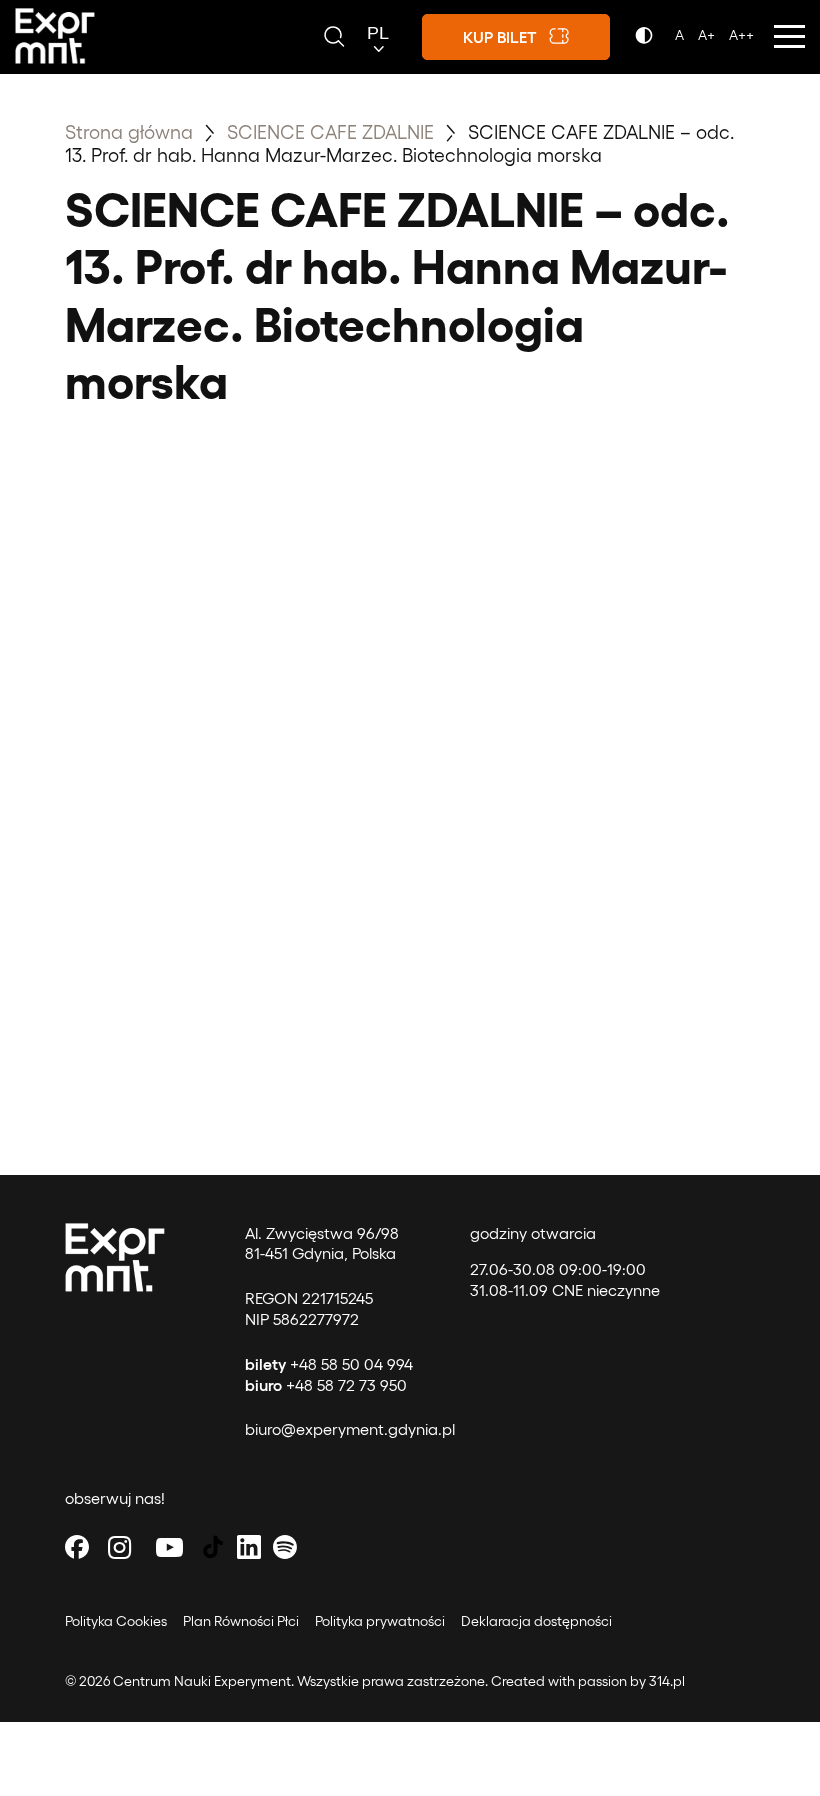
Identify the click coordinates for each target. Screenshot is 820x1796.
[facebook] (77, 1546)
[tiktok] (213, 1546)
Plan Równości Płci (241, 1620)
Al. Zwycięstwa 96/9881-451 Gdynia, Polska (322, 1243)
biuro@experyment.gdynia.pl (350, 1428)
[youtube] (170, 1546)
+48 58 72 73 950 (326, 1384)
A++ (741, 34)
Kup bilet (500, 36)
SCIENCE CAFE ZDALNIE (333, 131)
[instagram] (120, 1546)
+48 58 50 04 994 (329, 1363)
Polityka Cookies (116, 1620)
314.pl (667, 1680)
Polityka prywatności (380, 1620)
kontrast (647, 41)
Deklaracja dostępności (536, 1620)
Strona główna (129, 131)
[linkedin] (249, 1546)
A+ (706, 34)
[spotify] (285, 1546)
